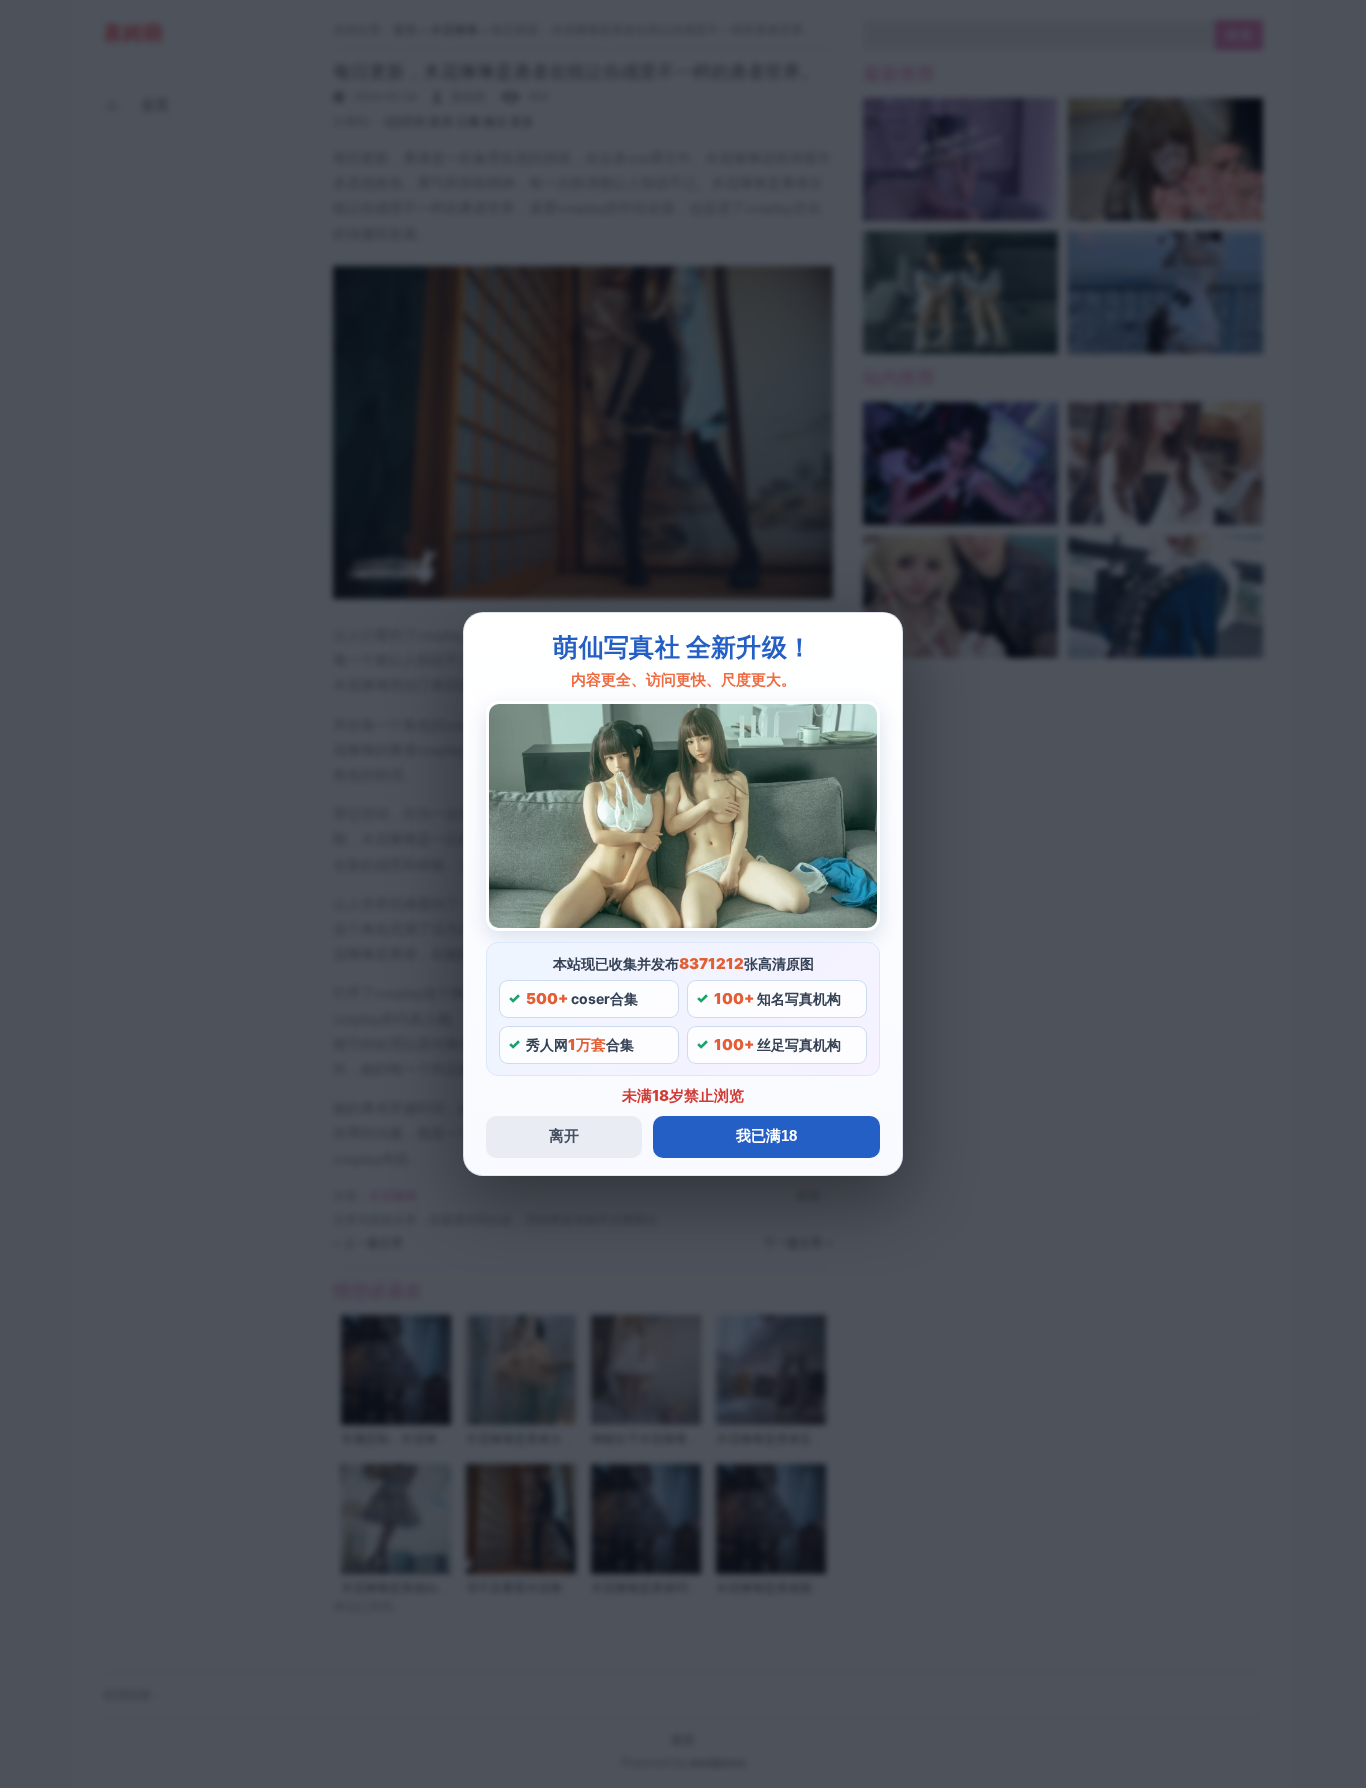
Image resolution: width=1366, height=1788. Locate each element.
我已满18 (766, 1135)
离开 (564, 1135)
